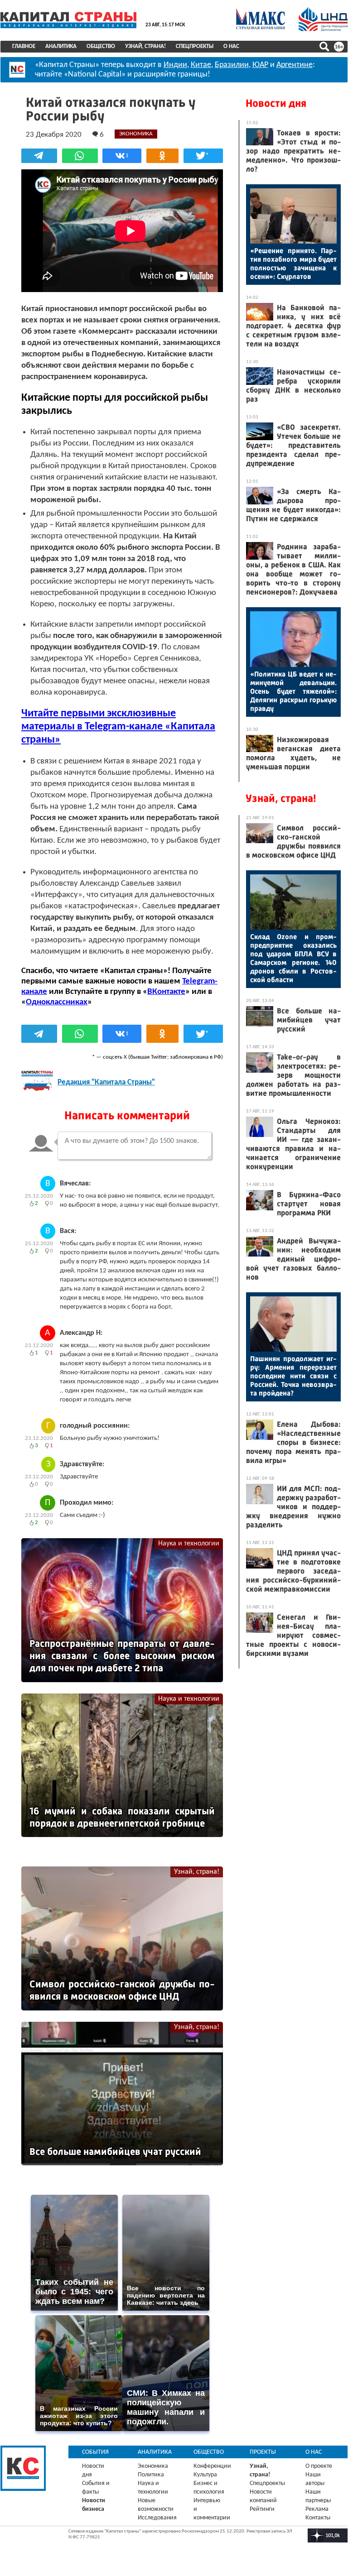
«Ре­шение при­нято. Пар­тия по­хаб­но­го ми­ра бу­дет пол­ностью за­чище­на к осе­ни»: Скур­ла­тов (293, 264)
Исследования (157, 2518)
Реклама (317, 2509)
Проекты (263, 2452)
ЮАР (260, 65)
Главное (24, 46)
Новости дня (276, 103)
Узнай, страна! (145, 46)
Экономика (153, 2466)
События (95, 2452)
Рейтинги (262, 2509)
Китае (201, 65)
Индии (175, 65)
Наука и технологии (189, 1544)
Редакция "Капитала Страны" (106, 1082)
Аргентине (295, 65)
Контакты (318, 2518)
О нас (231, 46)
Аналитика (61, 46)
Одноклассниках (57, 1002)
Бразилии (232, 65)
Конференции (212, 2466)
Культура (205, 2475)
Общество (101, 46)
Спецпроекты (195, 46)
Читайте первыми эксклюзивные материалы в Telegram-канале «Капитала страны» (118, 727)
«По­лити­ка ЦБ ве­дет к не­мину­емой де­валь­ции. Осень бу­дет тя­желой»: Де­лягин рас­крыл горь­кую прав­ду (293, 691)
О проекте (319, 2466)
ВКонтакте (166, 992)
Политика (151, 2475)
